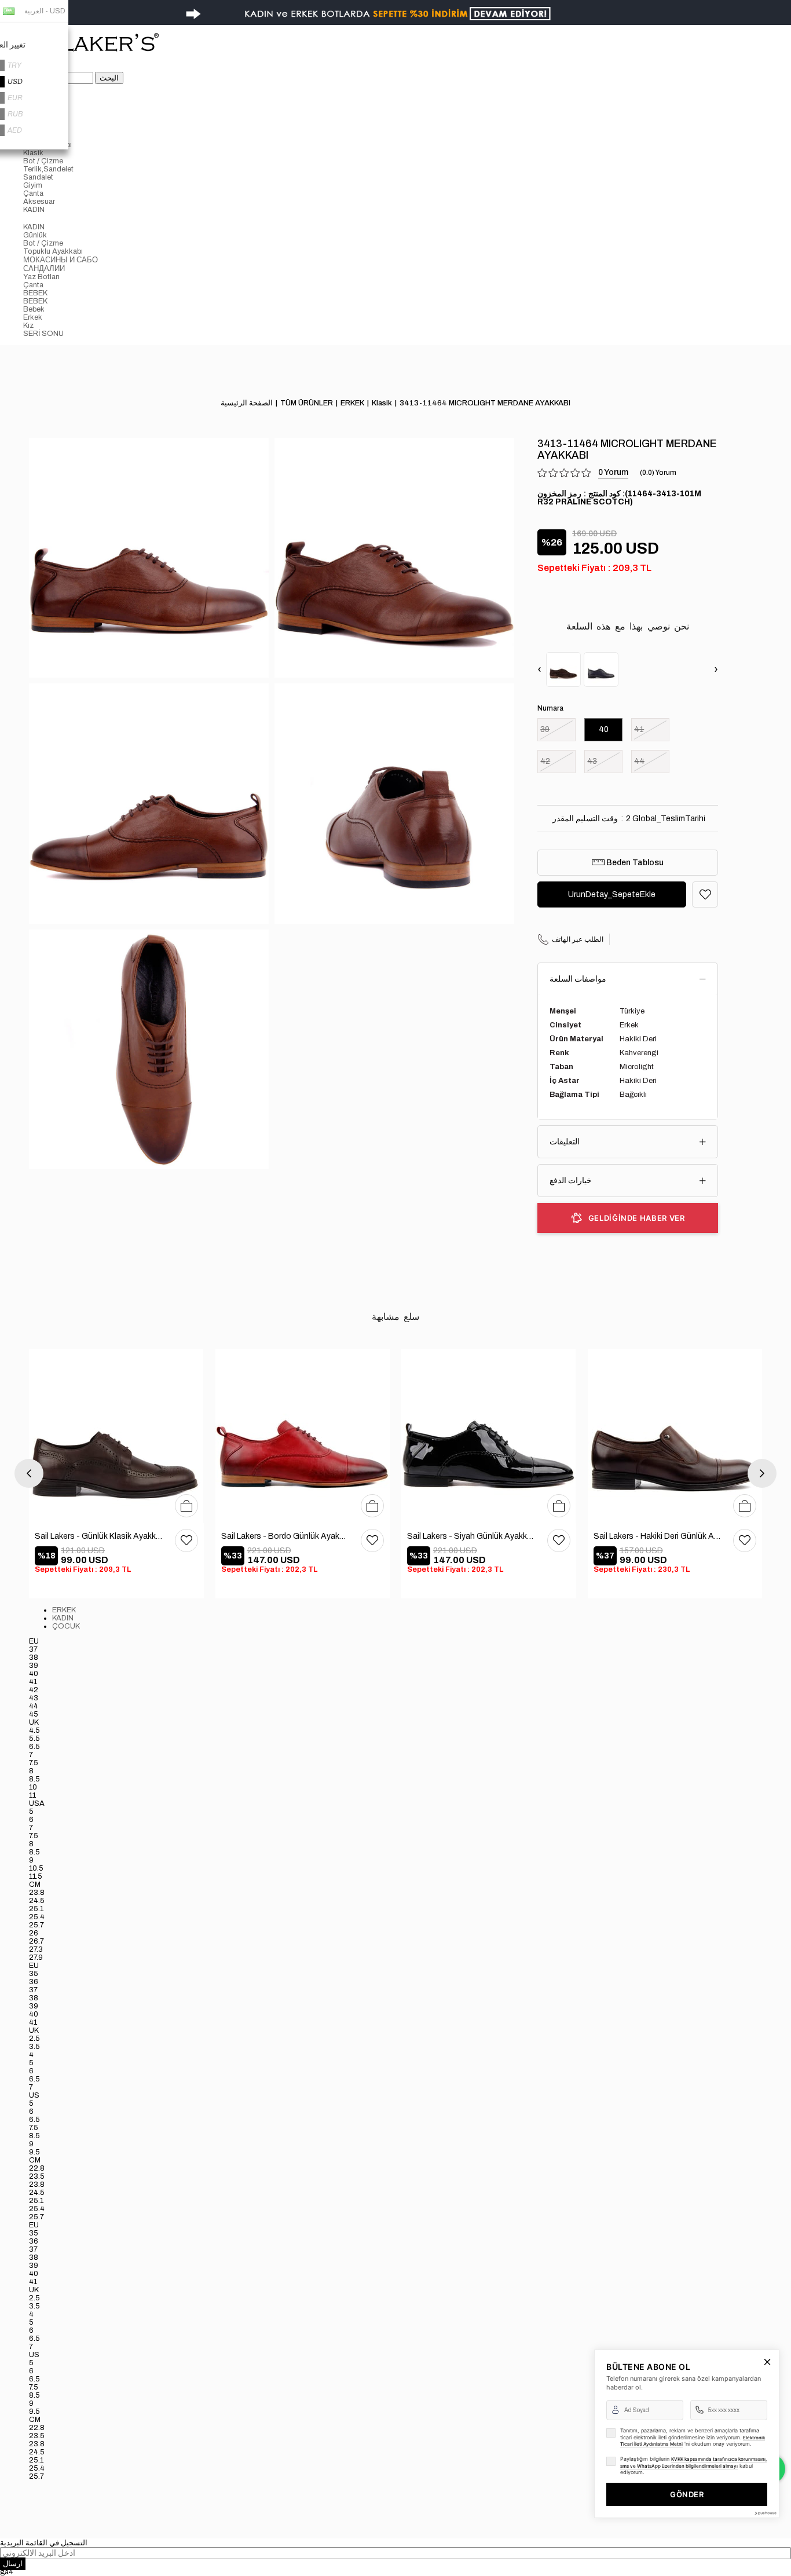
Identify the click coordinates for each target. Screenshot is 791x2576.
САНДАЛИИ (44, 269)
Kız (28, 325)
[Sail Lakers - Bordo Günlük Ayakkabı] (303, 1436)
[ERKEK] (407, 112)
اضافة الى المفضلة (186, 1541)
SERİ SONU (43, 334)
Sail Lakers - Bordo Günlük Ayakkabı (285, 1536)
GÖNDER (687, 2494)
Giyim (33, 185)
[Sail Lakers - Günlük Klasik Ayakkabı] (116, 1436)
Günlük (35, 235)
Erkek (33, 317)
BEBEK (35, 293)
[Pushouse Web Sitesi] (765, 2513)
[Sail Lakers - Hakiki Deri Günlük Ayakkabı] (675, 1436)
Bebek (34, 309)
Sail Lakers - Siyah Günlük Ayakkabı (471, 1536)
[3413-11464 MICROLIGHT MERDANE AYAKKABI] (563, 669)
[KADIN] (407, 218)
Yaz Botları (41, 277)
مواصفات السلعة (578, 979)
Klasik (33, 153)
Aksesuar (39, 202)
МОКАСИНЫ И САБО (61, 260)
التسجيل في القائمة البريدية (44, 2543)
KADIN (34, 210)
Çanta (33, 193)
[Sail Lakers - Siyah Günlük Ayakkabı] (489, 1436)
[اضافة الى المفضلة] (705, 894)
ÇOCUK (66, 1626)
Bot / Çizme (43, 161)
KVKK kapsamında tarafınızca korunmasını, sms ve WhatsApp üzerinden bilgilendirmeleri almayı (693, 2462)
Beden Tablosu (634, 863)
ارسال (13, 2564)
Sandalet (38, 177)
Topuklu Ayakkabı (53, 251)
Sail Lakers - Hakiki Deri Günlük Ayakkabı (658, 1536)
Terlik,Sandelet (48, 169)
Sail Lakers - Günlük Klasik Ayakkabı (99, 1536)
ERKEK (64, 1610)
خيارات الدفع (571, 1181)
